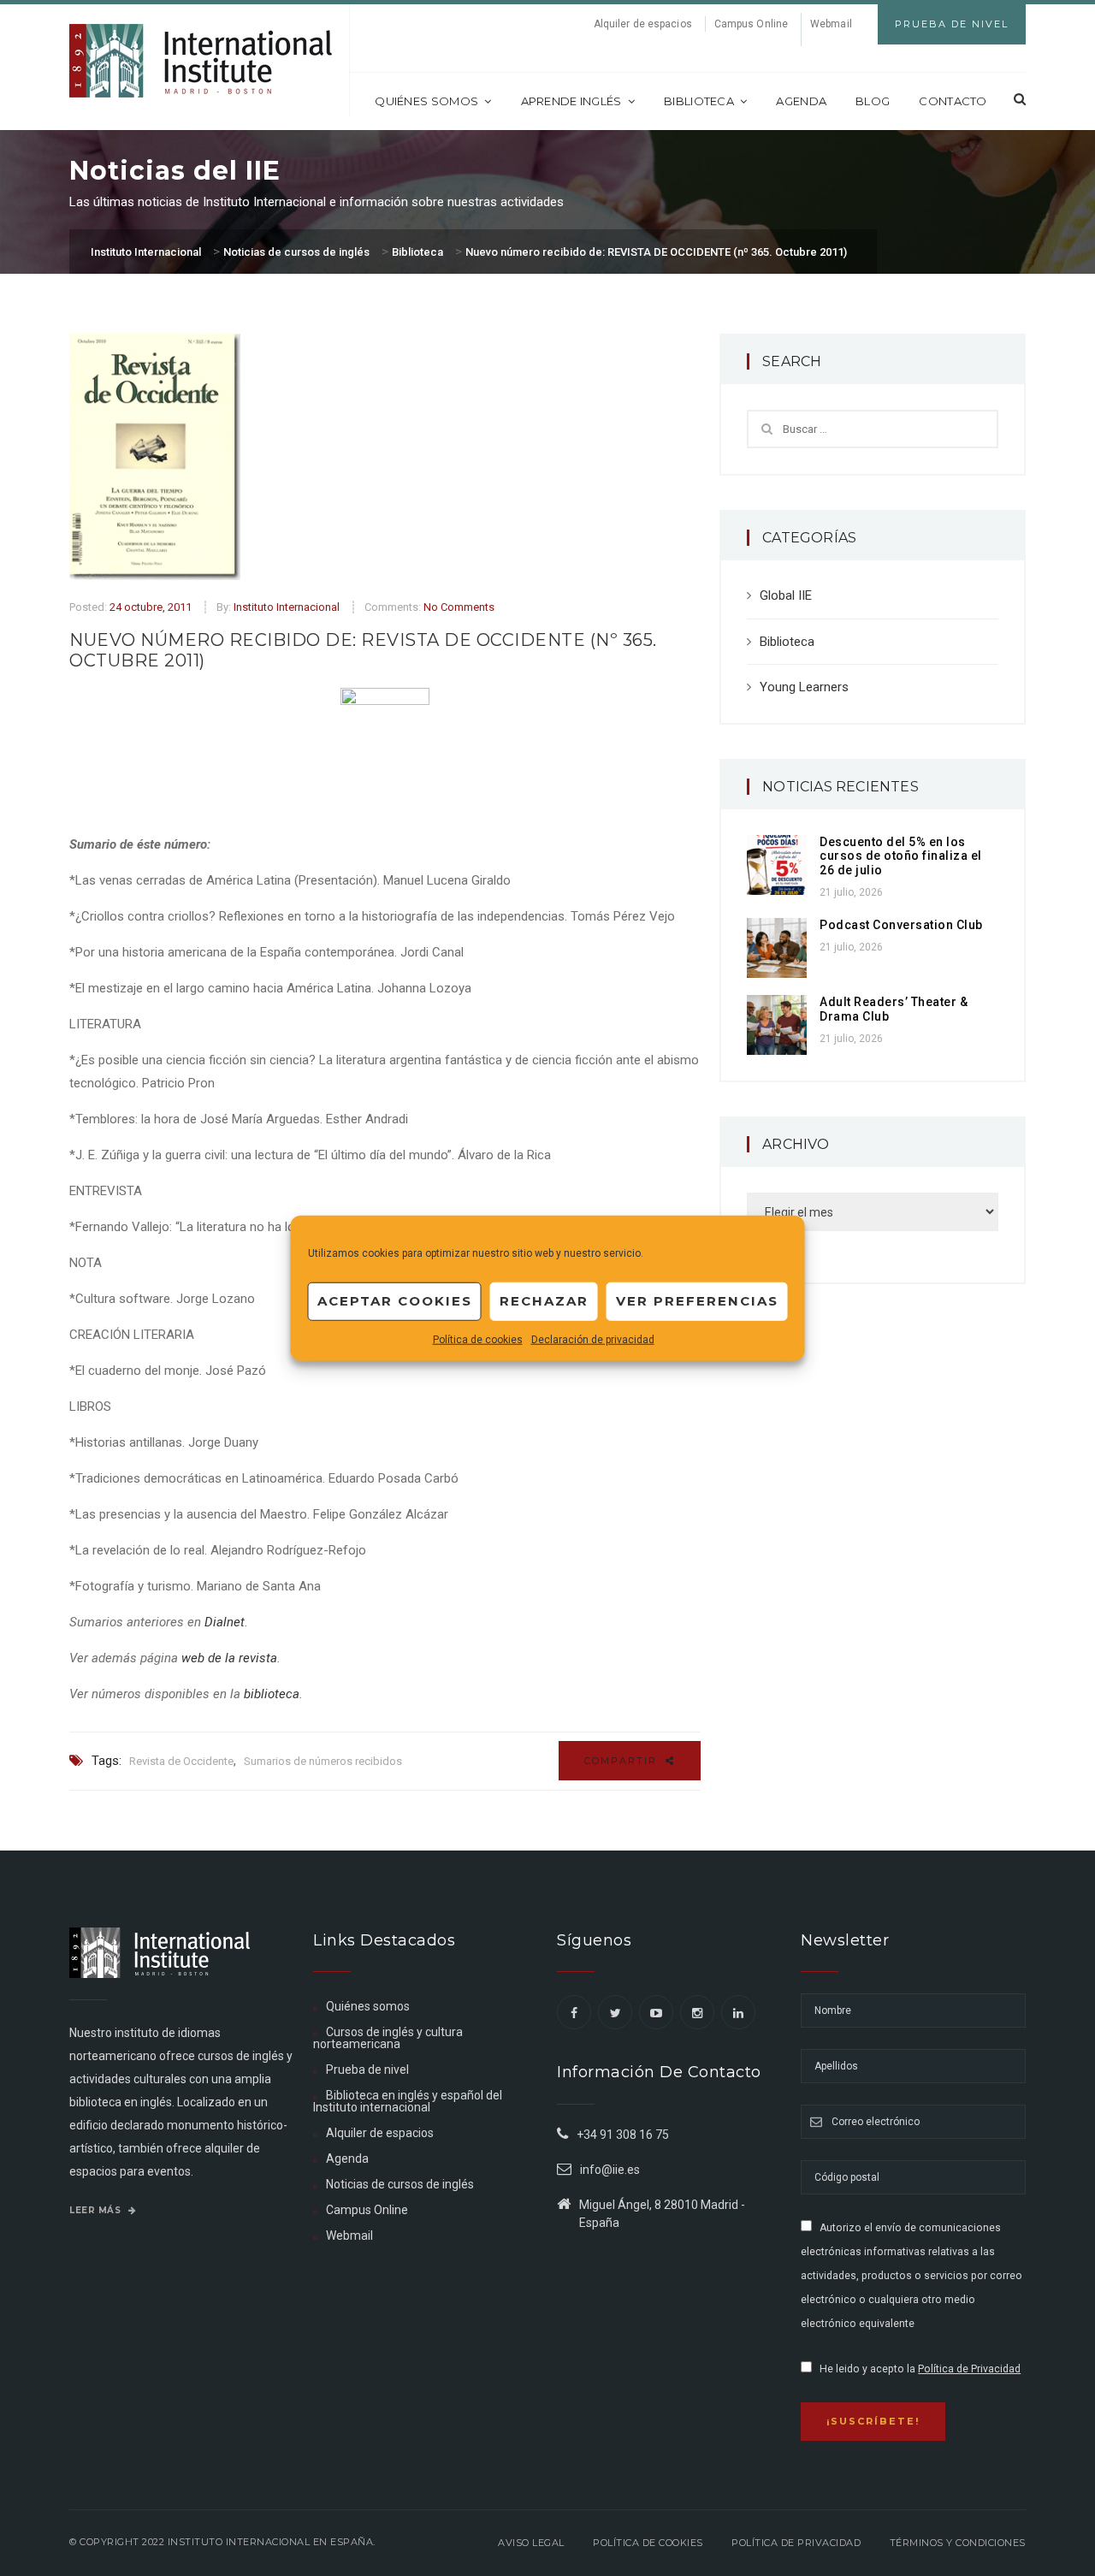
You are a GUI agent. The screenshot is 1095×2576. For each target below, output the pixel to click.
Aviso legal (531, 2543)
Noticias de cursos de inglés (400, 2184)
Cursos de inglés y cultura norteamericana (388, 2038)
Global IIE (786, 595)
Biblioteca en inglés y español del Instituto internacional (408, 2101)
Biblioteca (699, 101)
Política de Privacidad (969, 2369)
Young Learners (804, 687)
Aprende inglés (571, 101)
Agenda (801, 101)
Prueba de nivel (367, 2070)
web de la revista (229, 1658)
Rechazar (544, 1301)
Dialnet (225, 1622)
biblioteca (272, 1694)
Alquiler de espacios (643, 24)
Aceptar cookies (395, 1301)
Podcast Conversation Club (901, 925)
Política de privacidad (796, 2543)
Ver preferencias (697, 1301)
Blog (873, 101)
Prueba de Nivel (952, 24)
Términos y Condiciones (958, 2543)
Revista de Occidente (181, 1761)
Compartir (623, 1761)
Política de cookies (478, 1339)
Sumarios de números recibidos (323, 1761)
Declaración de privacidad (593, 1339)
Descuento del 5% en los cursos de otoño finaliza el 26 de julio (901, 856)
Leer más (97, 2210)
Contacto (953, 101)
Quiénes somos (426, 101)
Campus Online (751, 24)
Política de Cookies (648, 2543)
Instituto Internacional (287, 607)
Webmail (831, 24)
